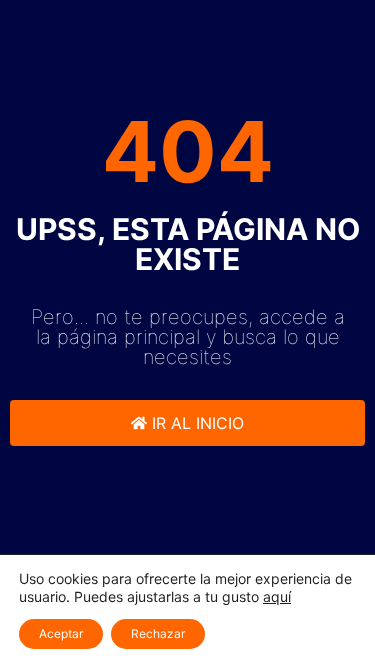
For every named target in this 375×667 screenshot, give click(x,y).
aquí (277, 596)
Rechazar (158, 633)
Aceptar (61, 633)
